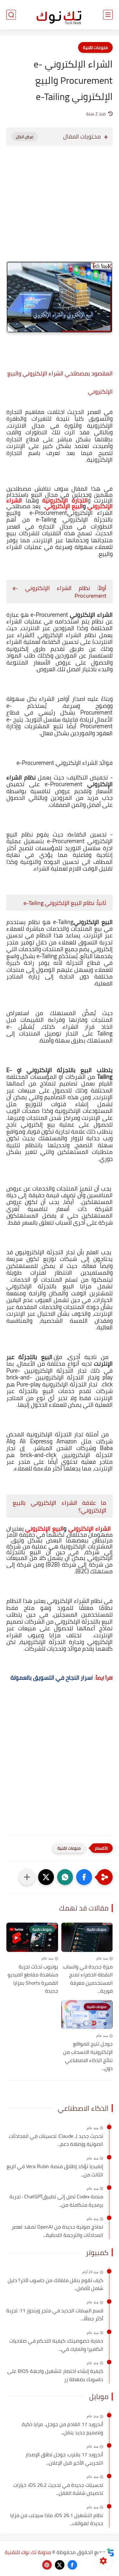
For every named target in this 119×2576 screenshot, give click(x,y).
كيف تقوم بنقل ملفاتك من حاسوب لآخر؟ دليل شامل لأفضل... (55, 2284)
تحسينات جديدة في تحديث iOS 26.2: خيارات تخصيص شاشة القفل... (58, 2489)
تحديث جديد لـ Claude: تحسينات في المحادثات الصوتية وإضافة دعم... (56, 2140)
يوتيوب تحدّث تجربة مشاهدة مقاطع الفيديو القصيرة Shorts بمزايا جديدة (33, 1979)
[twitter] (60, 2565)
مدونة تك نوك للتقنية (28, 2552)
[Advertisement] (60, 210)
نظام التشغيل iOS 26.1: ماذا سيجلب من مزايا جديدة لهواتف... (57, 2519)
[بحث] (11, 15)
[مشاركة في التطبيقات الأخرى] (27, 1877)
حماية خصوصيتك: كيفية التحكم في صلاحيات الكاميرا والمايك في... (56, 2345)
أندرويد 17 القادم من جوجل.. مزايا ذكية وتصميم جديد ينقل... (63, 2428)
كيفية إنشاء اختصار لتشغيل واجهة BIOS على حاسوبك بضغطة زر (55, 2375)
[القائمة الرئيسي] (108, 15)
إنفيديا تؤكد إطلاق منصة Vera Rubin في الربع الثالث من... (55, 2170)
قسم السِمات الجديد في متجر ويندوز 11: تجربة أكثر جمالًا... (55, 2315)
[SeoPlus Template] (110, 2552)
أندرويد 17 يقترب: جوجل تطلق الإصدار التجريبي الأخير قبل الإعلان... (64, 2459)
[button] (84, 1877)
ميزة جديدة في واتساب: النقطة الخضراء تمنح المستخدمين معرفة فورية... (88, 1979)
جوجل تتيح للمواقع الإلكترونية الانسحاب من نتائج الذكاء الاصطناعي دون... (88, 2056)
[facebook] (72, 2565)
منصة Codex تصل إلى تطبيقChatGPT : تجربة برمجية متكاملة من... (56, 2201)
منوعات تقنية (95, 47)
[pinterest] (47, 2565)
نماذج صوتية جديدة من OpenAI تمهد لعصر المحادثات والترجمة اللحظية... (57, 2231)
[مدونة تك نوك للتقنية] (60, 15)
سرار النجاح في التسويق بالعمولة (51, 1678)
